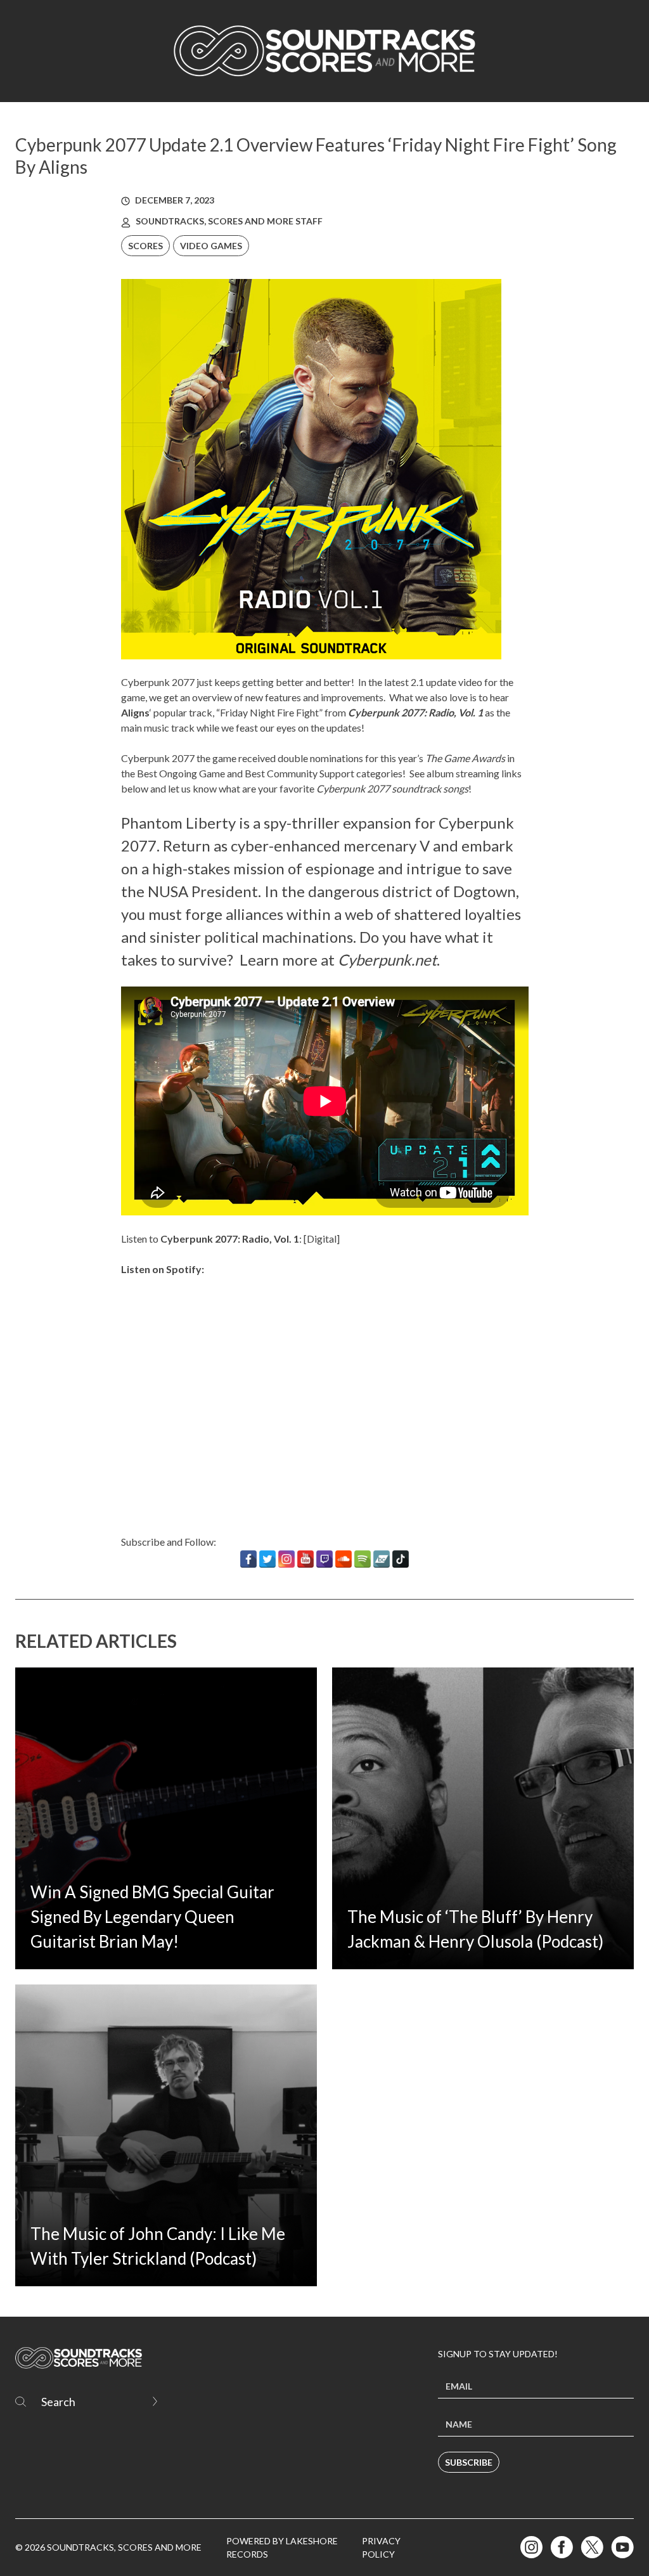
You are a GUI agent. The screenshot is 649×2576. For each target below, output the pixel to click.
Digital (322, 1239)
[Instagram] (286, 1559)
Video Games (211, 246)
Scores (145, 246)
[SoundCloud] (344, 1559)
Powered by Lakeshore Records (282, 2547)
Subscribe (469, 2462)
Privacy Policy (381, 2547)
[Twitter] (267, 1559)
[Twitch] (324, 1559)
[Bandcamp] (382, 1559)
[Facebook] (248, 1559)
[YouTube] (305, 1559)
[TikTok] (401, 1559)
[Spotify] (363, 1559)
